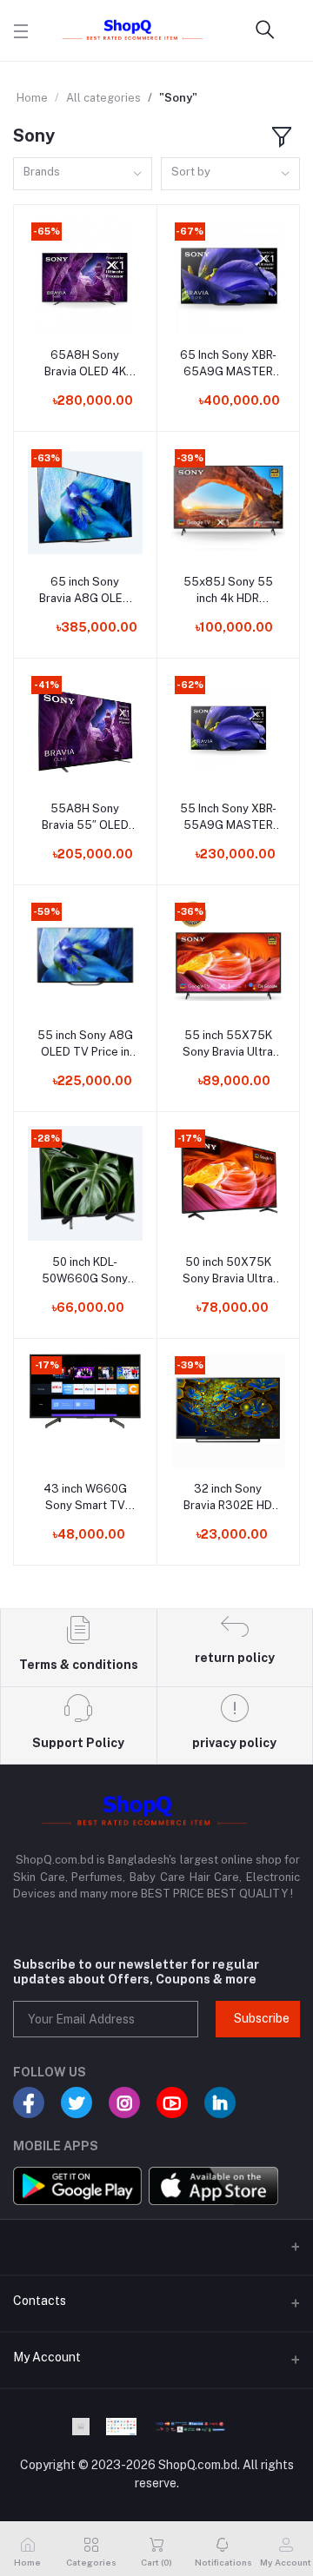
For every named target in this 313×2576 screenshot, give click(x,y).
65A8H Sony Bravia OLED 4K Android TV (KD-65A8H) (85, 364)
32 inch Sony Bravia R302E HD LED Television (228, 1497)
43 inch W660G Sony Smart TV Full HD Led (85, 1497)
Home (32, 98)
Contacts (40, 2301)
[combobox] (83, 174)
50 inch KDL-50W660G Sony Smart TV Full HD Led (85, 1271)
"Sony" (178, 98)
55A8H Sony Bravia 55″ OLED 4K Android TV (85, 817)
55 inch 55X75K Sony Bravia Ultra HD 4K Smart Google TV (228, 1044)
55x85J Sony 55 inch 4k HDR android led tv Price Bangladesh (228, 590)
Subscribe (262, 2018)
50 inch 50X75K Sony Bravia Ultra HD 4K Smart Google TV (228, 1271)
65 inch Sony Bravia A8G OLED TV (85, 590)
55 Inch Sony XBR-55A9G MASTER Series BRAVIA (228, 817)
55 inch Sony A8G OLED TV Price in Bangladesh (85, 1044)
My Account (47, 2357)
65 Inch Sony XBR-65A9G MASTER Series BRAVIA (228, 364)
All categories (103, 98)
